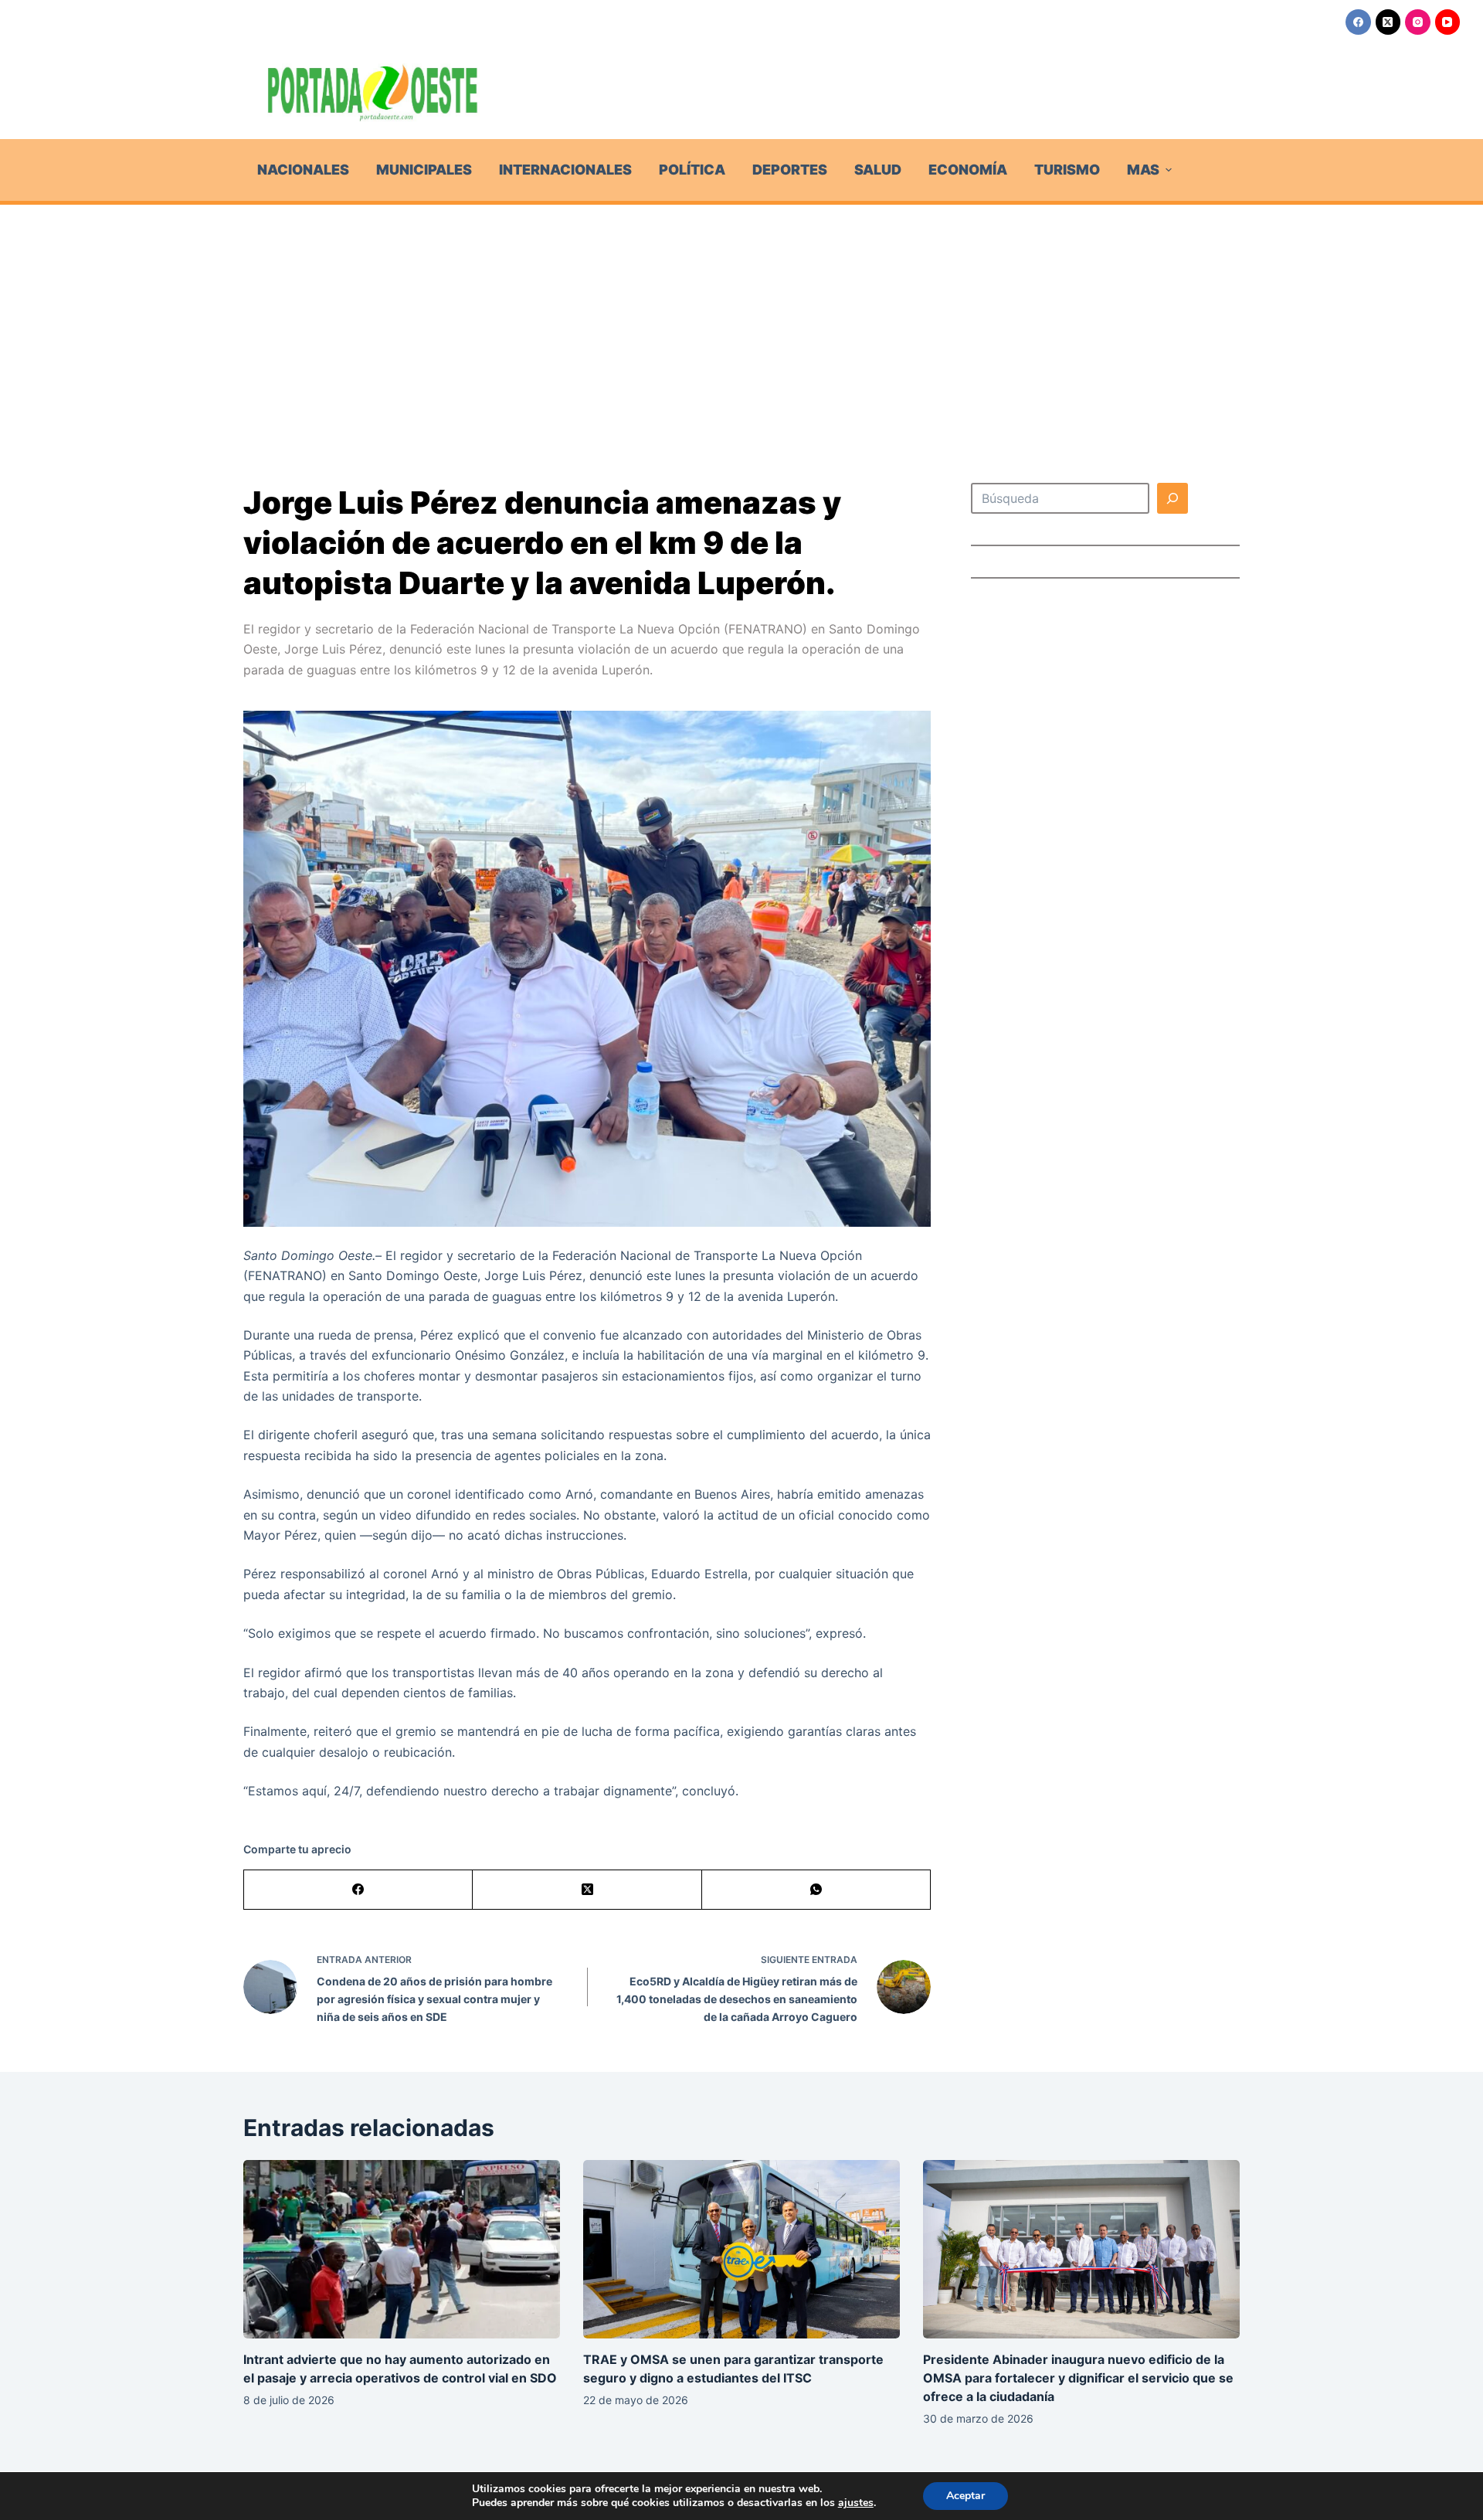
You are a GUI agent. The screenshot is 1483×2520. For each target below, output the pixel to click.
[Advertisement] (741, 321)
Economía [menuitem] (968, 170)
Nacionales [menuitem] (303, 170)
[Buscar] (1172, 498)
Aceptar (965, 2496)
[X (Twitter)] (1388, 22)
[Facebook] (1358, 22)
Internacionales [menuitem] (565, 170)
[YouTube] (1448, 22)
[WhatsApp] (816, 1890)
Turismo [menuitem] (1067, 170)
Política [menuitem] (692, 170)
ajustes (856, 2503)
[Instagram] (1418, 22)
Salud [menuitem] (878, 170)
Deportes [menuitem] (790, 170)
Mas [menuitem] (1143, 170)
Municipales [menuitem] (424, 170)
